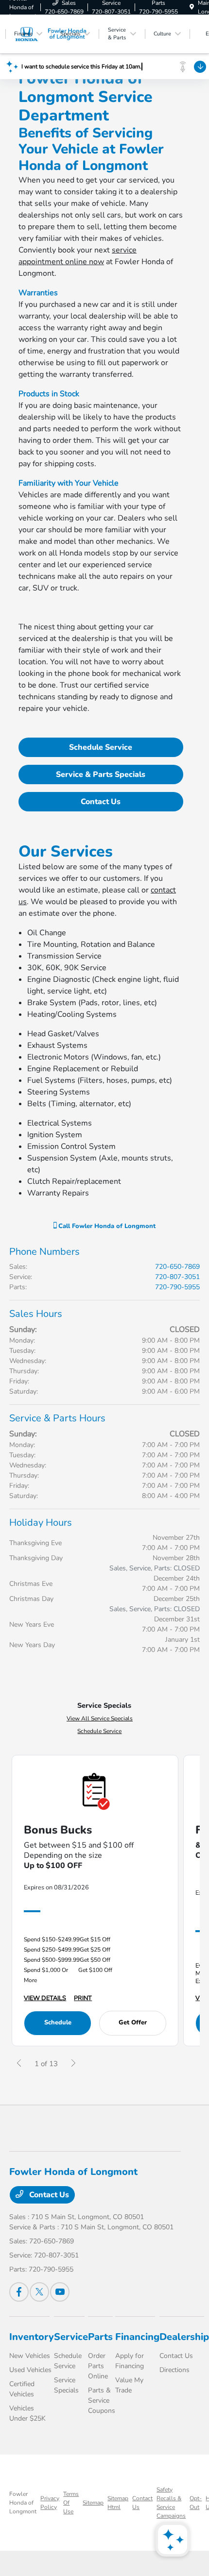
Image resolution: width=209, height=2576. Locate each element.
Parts (100, 2337)
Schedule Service (101, 747)
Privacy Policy (50, 2503)
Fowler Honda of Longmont (23, 2503)
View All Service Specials (100, 1718)
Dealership (184, 2337)
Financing (137, 2337)
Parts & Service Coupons (102, 2400)
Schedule (58, 2022)
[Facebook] (19, 2292)
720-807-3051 (177, 1277)
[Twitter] (39, 2292)
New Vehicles (30, 2356)
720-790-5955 (177, 1287)
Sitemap (93, 2503)
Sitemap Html (118, 2503)
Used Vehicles (30, 2370)
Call (106, 1226)
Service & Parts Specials (101, 774)
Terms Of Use (71, 2503)
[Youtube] (60, 2292)
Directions (174, 2370)
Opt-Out (196, 2503)
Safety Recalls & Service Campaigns (171, 2503)
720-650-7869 (177, 1267)
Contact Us (101, 802)
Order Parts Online (98, 2366)
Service (71, 2337)
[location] (192, 7)
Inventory (32, 2337)
